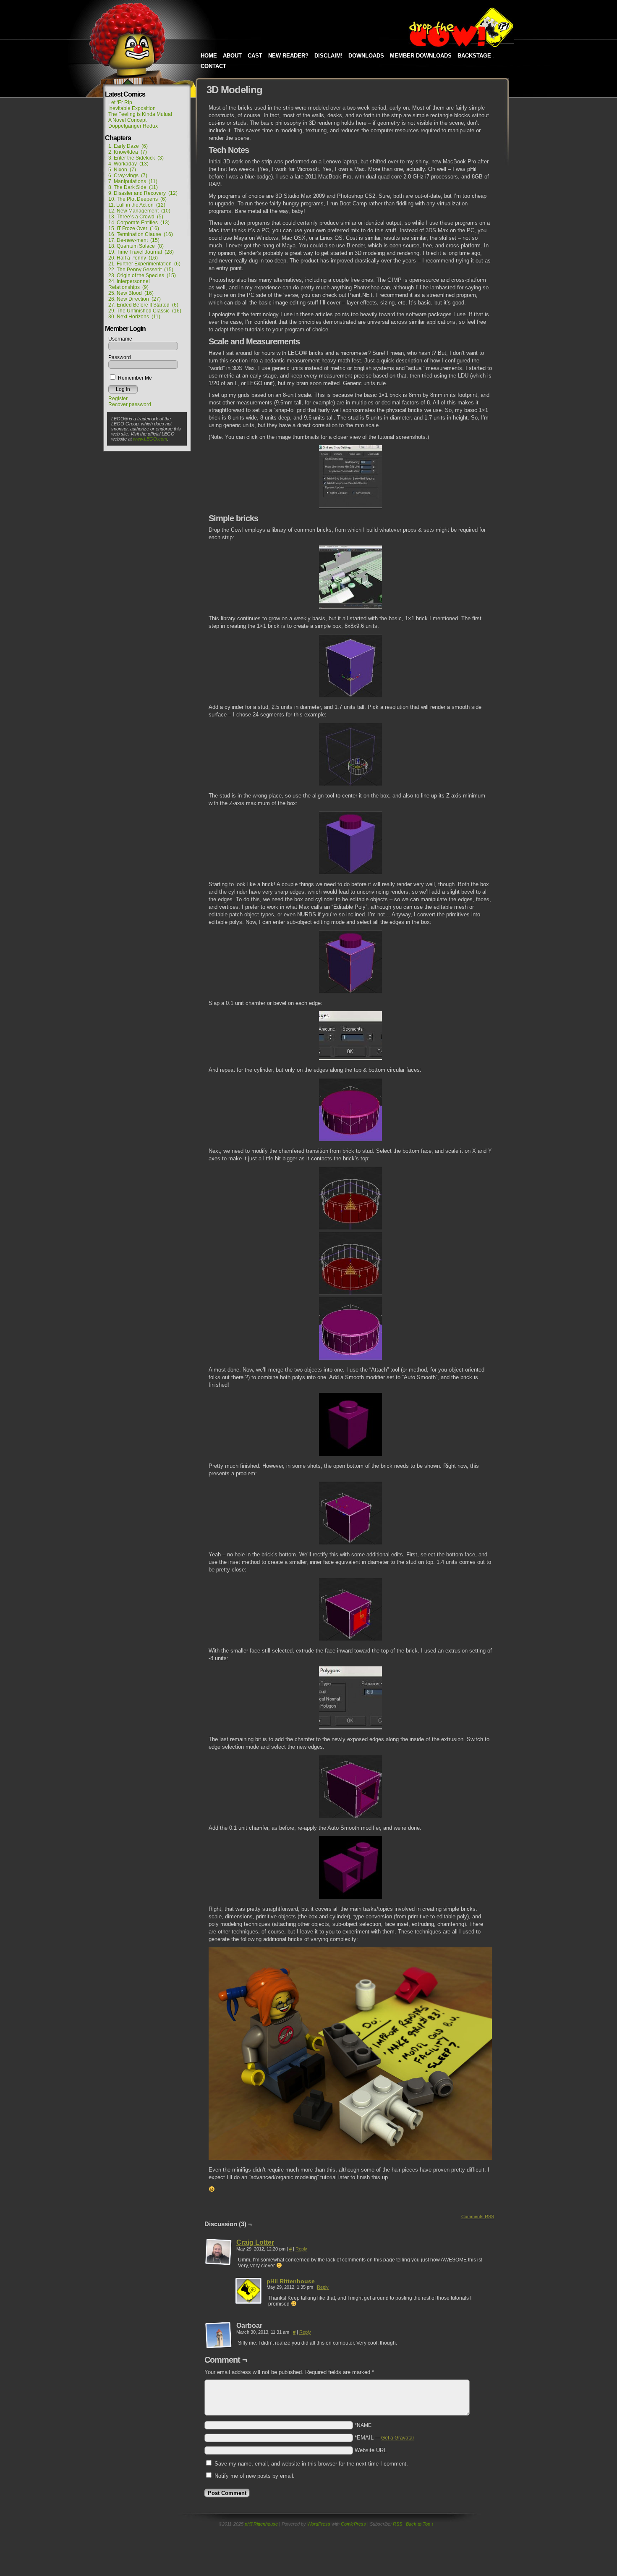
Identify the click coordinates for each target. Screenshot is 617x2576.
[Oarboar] (219, 2335)
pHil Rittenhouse (291, 2281)
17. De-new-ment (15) (134, 240)
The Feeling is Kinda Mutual (140, 114)
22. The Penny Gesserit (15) (141, 270)
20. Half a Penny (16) (133, 258)
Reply (301, 2249)
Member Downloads (421, 56)
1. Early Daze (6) (128, 146)
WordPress (319, 2524)
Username (120, 339)
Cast (255, 56)
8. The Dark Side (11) (133, 187)
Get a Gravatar (398, 2438)
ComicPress (353, 2524)
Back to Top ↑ (420, 2524)
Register (118, 399)
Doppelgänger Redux (133, 126)
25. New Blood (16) (131, 293)
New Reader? (288, 56)
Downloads (366, 56)
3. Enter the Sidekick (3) (136, 158)
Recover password (130, 404)
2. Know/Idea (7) (128, 152)
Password (120, 357)
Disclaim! (328, 56)
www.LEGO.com (150, 439)
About (232, 56)
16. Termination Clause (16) (141, 234)
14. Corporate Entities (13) (139, 223)
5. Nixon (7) (122, 170)
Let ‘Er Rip (120, 102)
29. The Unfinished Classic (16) (145, 311)
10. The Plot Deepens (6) (137, 199)
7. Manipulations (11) (133, 181)
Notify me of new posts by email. (255, 2476)
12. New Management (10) (139, 211)
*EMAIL (384, 2438)
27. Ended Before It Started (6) (143, 305)
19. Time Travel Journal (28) (141, 252)
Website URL (371, 2450)
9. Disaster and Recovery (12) (143, 193)
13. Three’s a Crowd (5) (136, 217)
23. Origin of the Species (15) (142, 275)
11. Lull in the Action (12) (137, 205)
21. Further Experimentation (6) (144, 264)
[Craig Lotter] (219, 2264)
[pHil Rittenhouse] (249, 2303)
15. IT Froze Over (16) (134, 228)
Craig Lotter (255, 2242)
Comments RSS (478, 2217)
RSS (397, 2524)
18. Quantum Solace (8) (136, 246)
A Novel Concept (127, 120)
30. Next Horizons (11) (134, 317)
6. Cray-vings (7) (128, 176)
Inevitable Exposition (132, 108)
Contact (213, 66)
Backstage (476, 56)
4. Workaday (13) (128, 164)
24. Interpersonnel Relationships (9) (129, 284)
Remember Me (134, 378)
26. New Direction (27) (135, 299)
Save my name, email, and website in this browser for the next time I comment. (311, 2464)
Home (209, 56)
